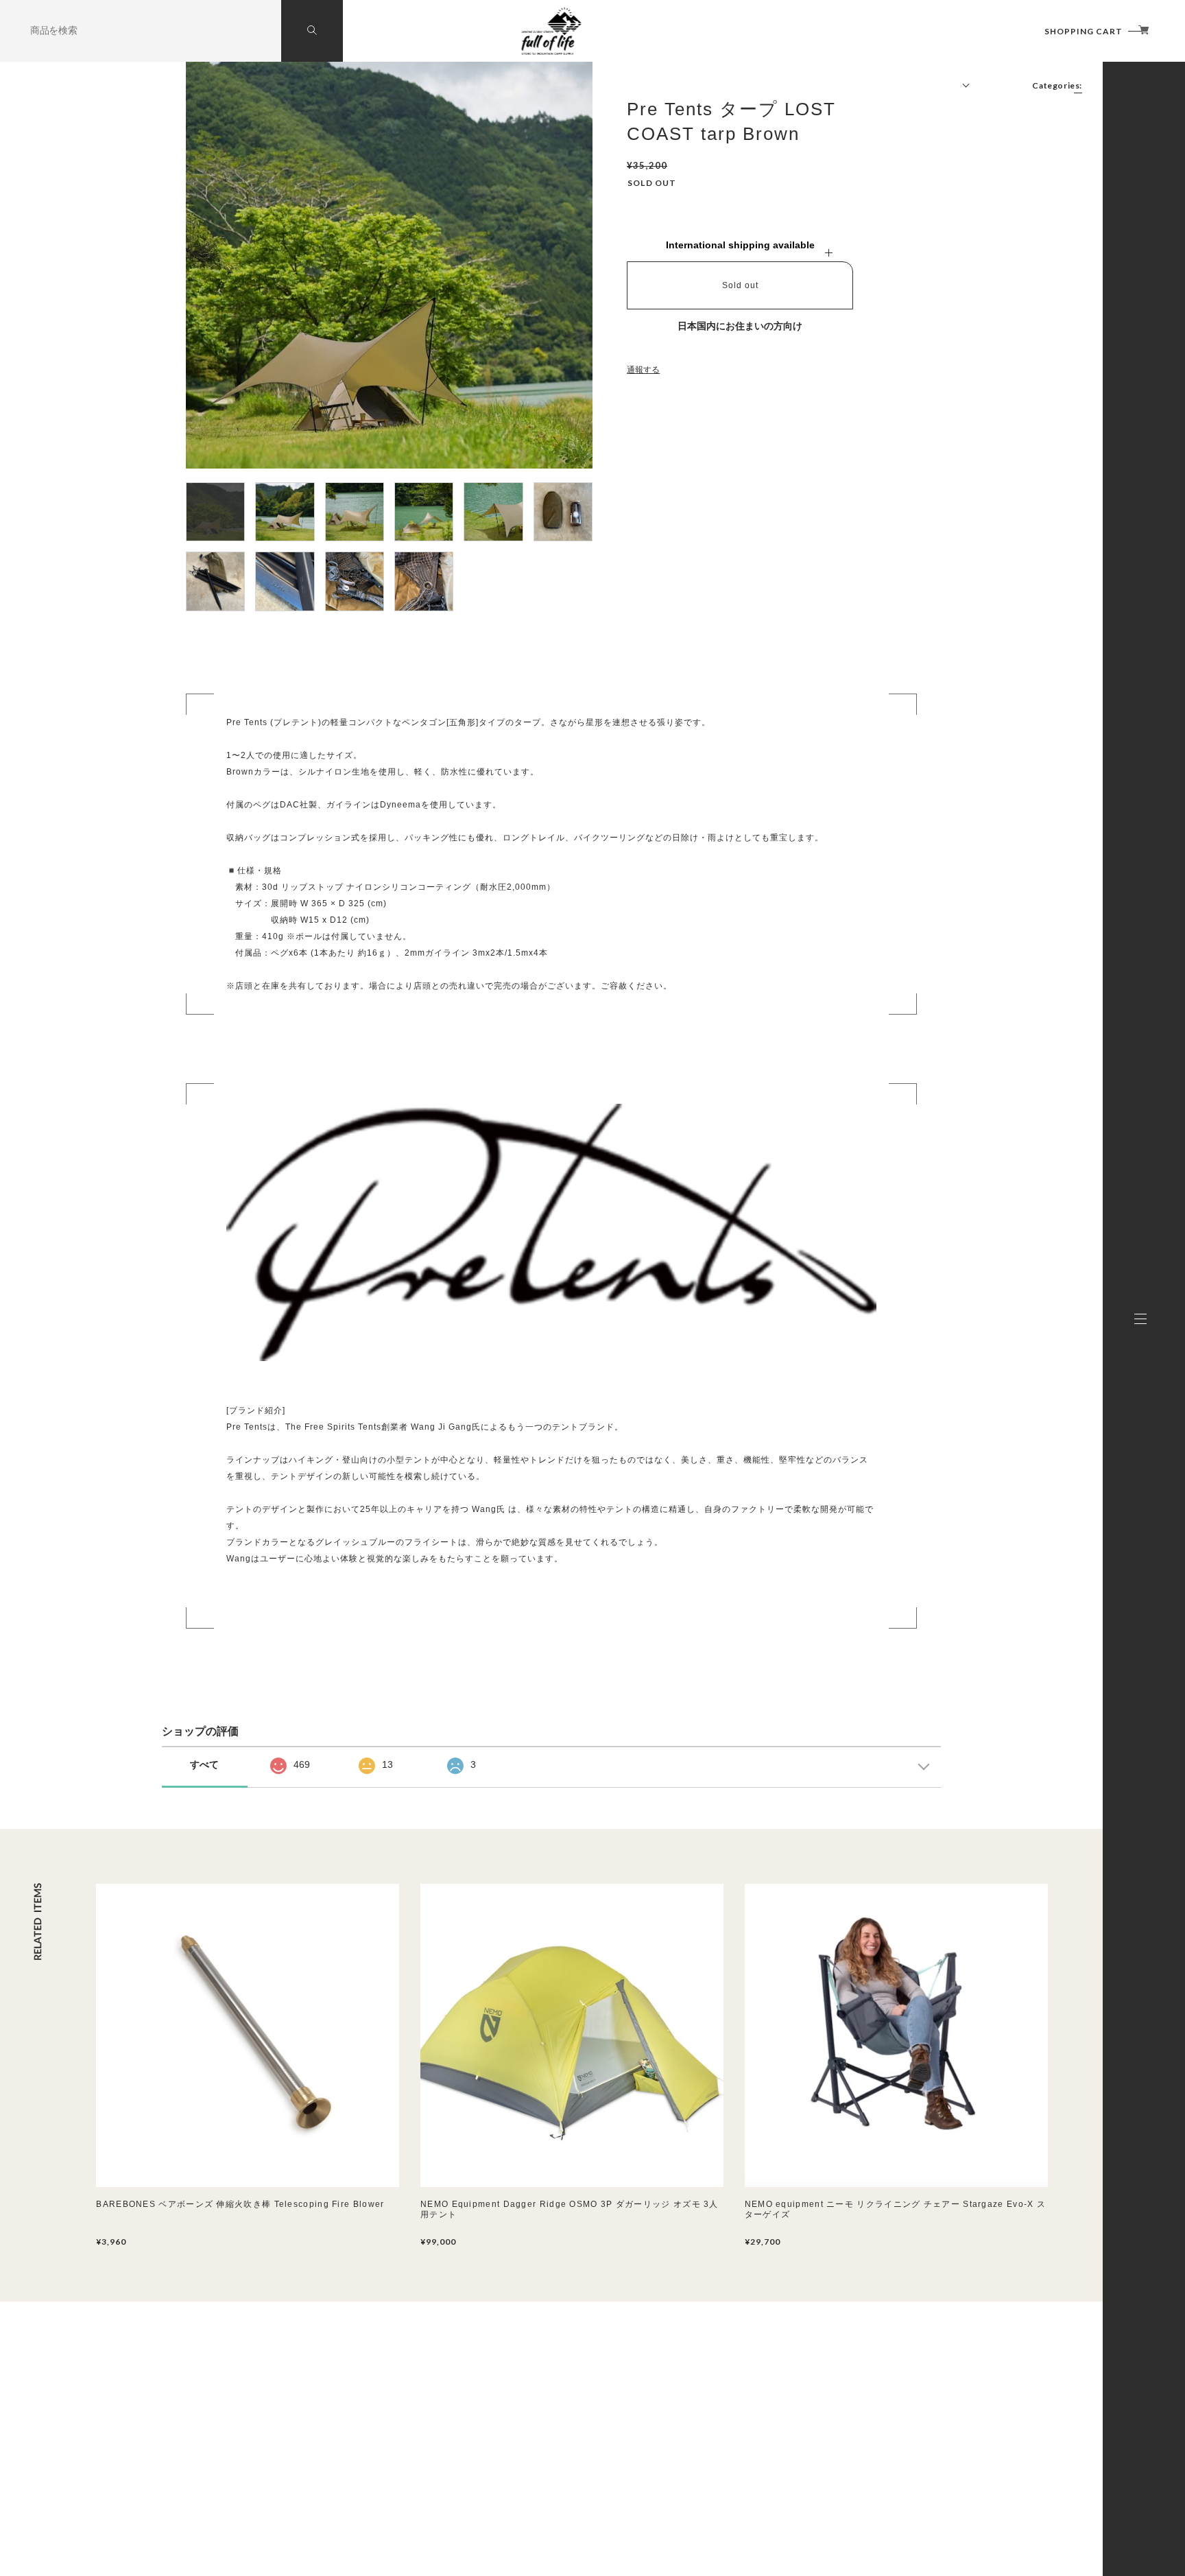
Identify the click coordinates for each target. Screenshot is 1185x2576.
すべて (204, 1764)
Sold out (740, 285)
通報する (643, 370)
